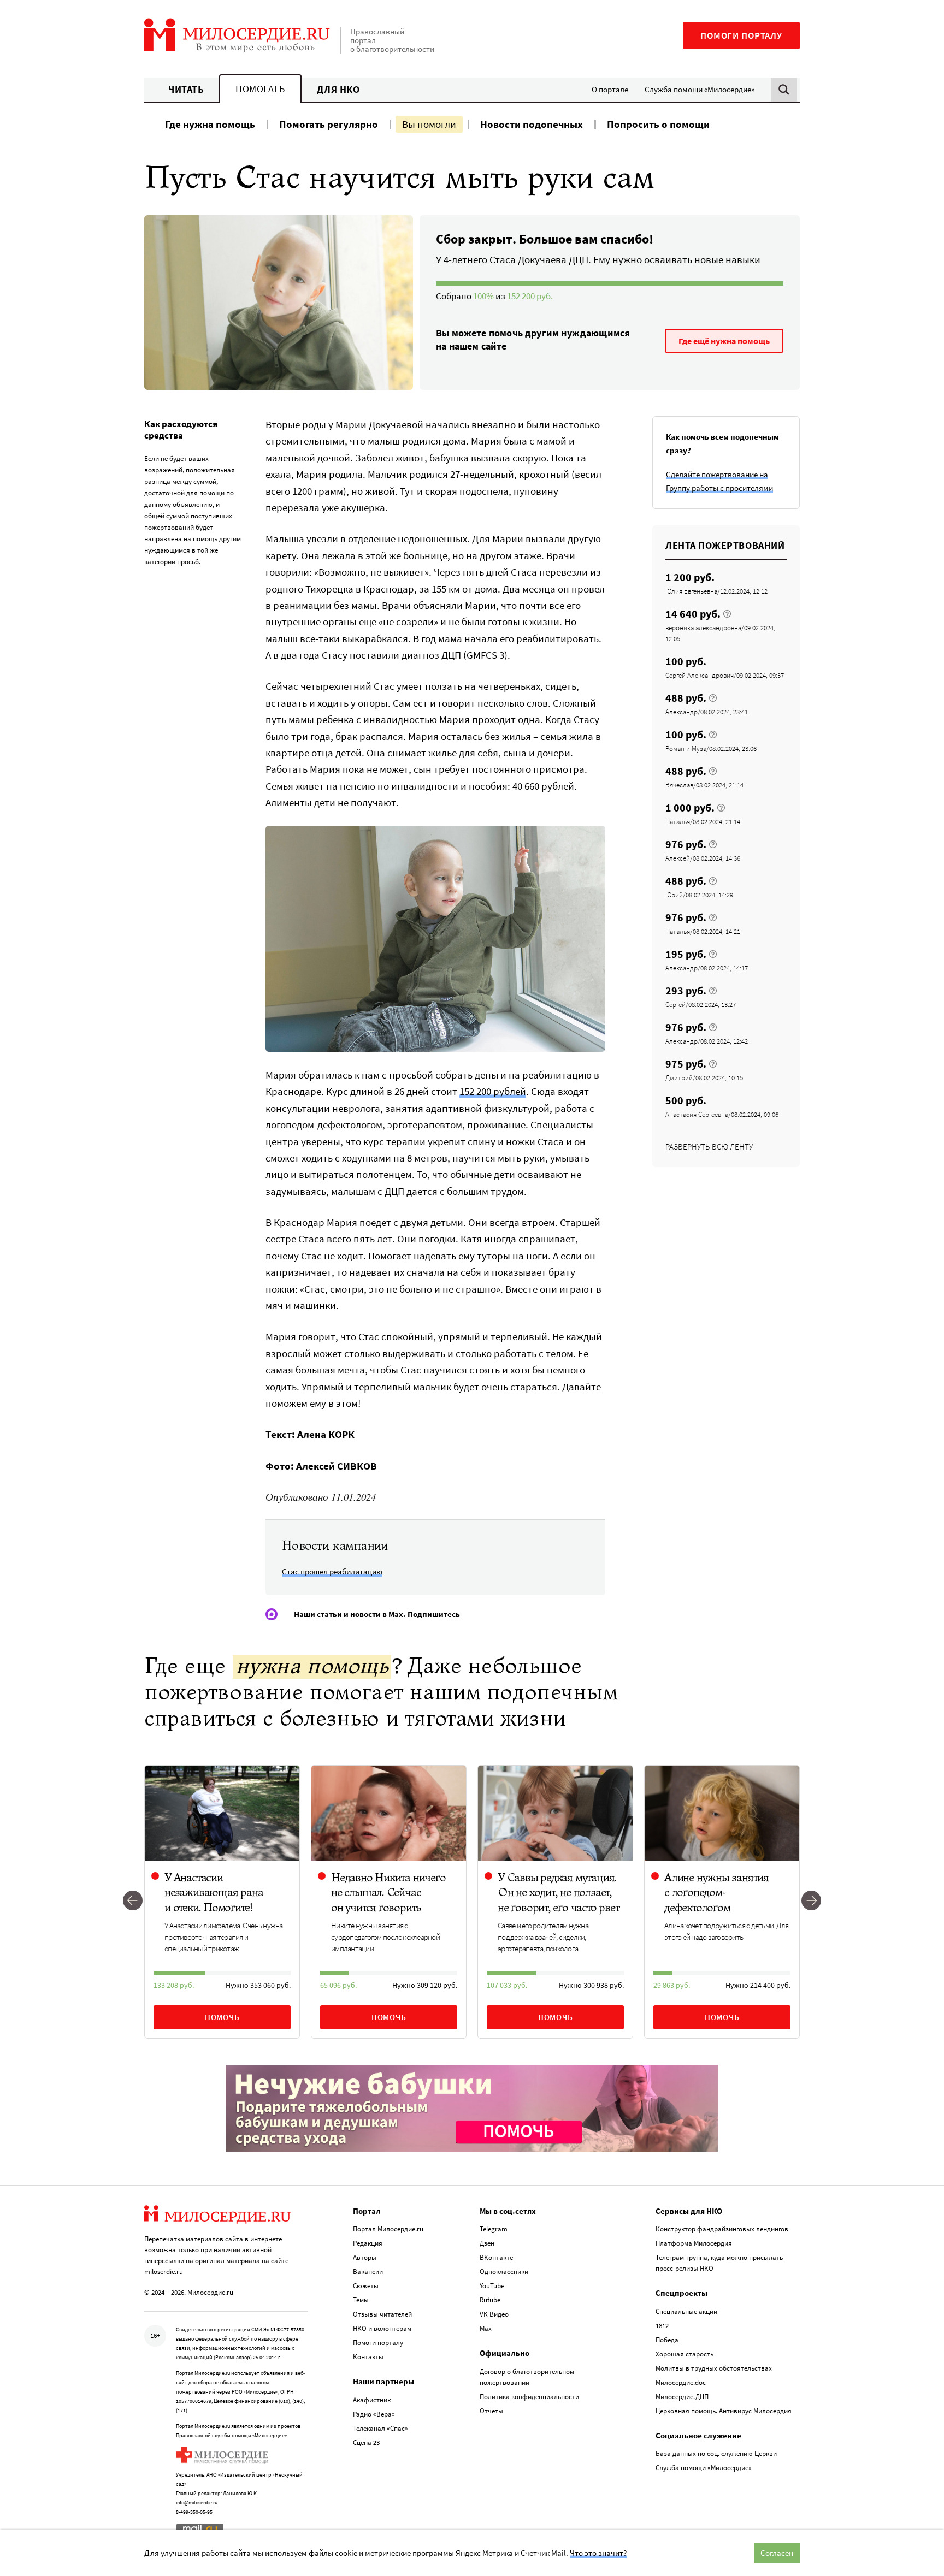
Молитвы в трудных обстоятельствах (714, 2368)
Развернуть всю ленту (709, 1147)
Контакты (368, 2357)
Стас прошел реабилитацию (332, 1571)
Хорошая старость (685, 2354)
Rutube (490, 2300)
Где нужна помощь (210, 124)
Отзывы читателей (382, 2314)
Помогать (260, 89)
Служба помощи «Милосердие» (700, 89)
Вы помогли (429, 124)
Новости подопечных (532, 124)
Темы (361, 2300)
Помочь (222, 2017)
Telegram (494, 2229)
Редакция (368, 2243)
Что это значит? (598, 2553)
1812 (662, 2326)
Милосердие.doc (681, 2382)
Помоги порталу (741, 35)
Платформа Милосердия (694, 2243)
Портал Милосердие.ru (388, 2229)
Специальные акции (686, 2311)
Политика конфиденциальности (529, 2397)
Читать (186, 89)
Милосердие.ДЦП (682, 2397)
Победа (667, 2340)
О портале (610, 89)
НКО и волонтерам (382, 2328)
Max (486, 2328)
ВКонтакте (496, 2257)
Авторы (365, 2257)
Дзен (487, 2243)
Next (811, 1902)
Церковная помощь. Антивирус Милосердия (724, 2411)
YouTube (492, 2286)
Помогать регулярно (329, 124)
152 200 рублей (493, 1091)
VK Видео (494, 2314)
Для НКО (338, 89)
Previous (133, 1902)
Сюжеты (366, 2286)
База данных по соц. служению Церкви (716, 2453)
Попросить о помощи (658, 124)
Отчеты (491, 2411)
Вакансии (368, 2272)
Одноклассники (504, 2272)
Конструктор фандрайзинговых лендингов (722, 2229)
